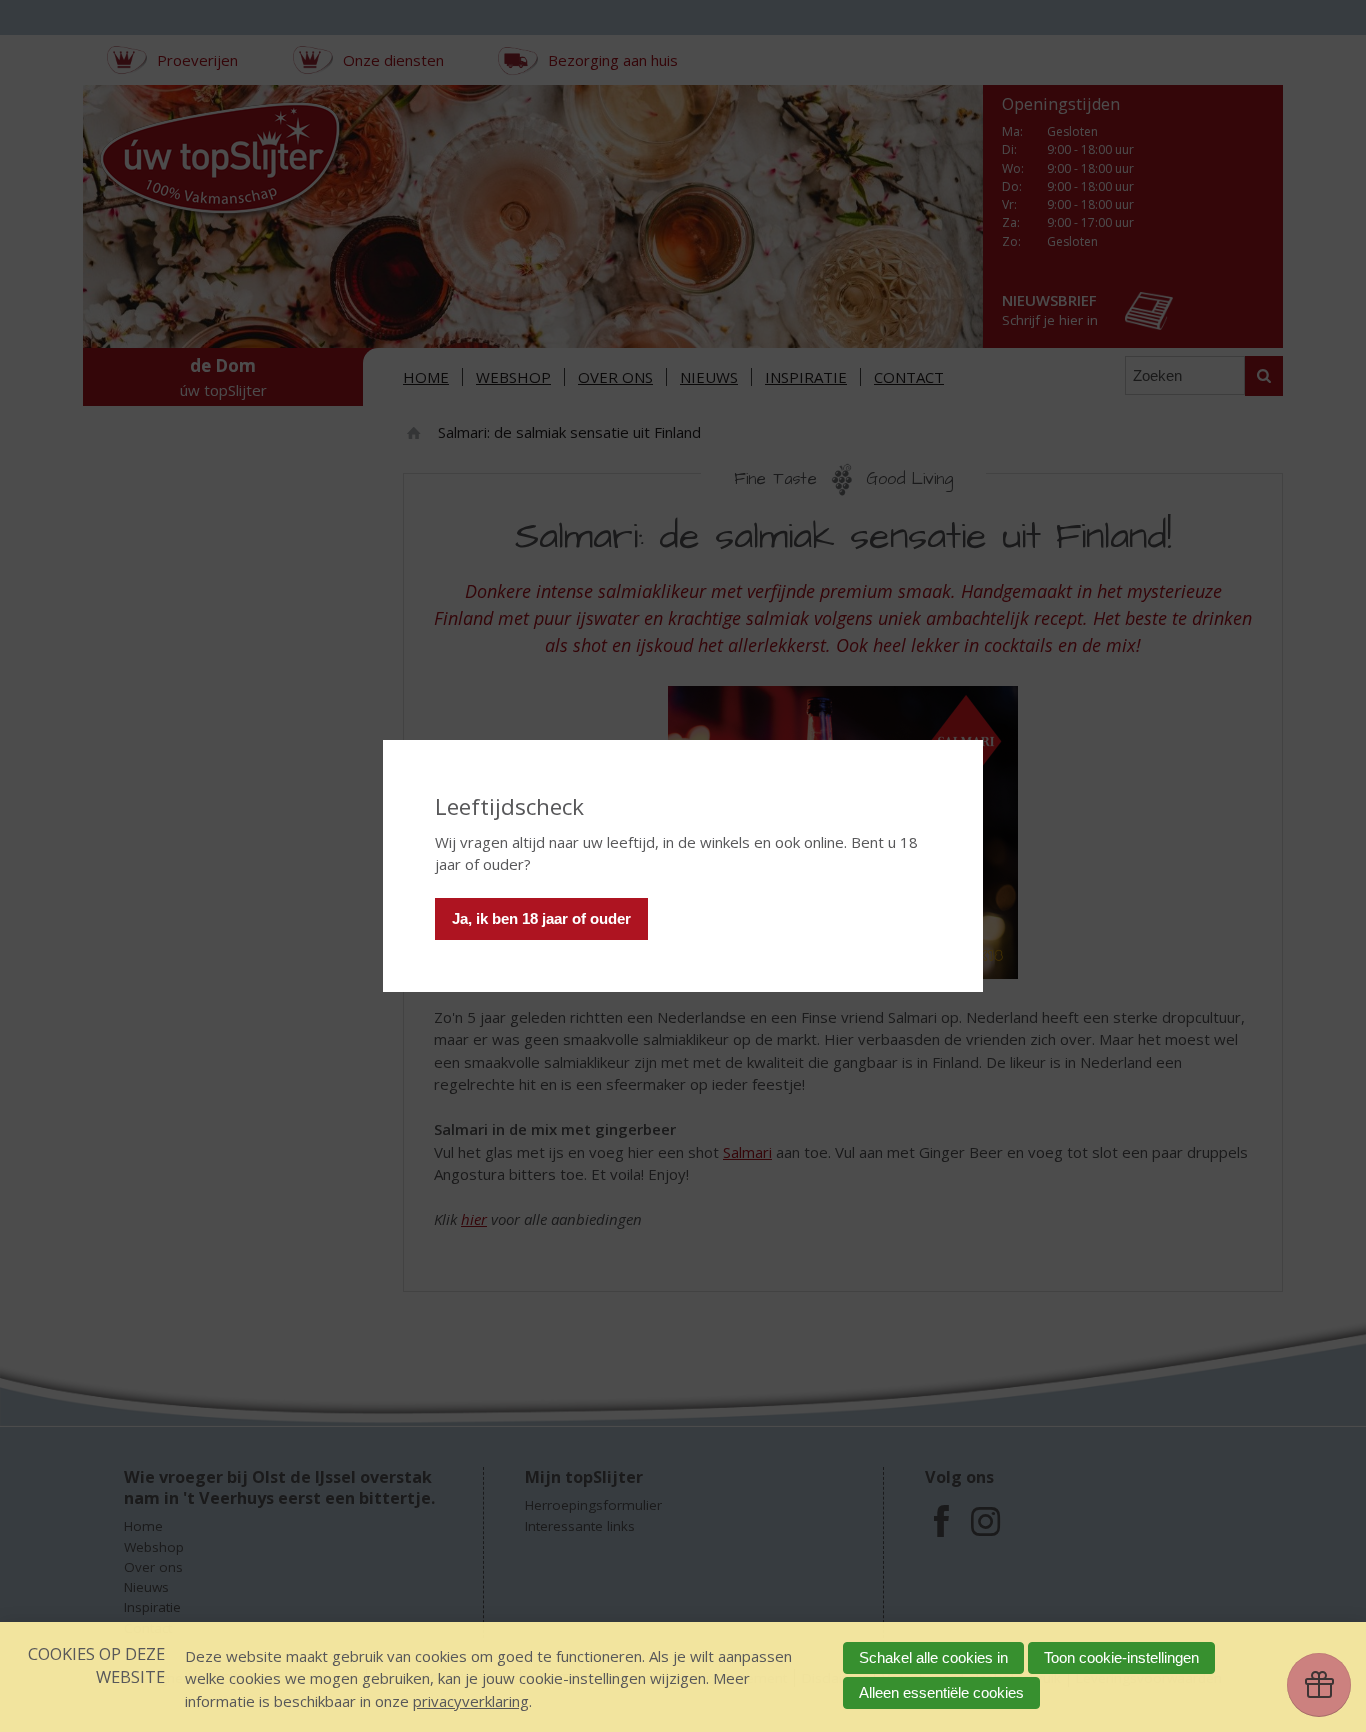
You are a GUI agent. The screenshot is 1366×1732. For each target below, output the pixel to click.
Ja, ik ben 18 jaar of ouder (541, 918)
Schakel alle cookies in (933, 1657)
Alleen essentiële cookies (941, 1692)
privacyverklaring (471, 1701)
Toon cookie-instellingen (1121, 1657)
